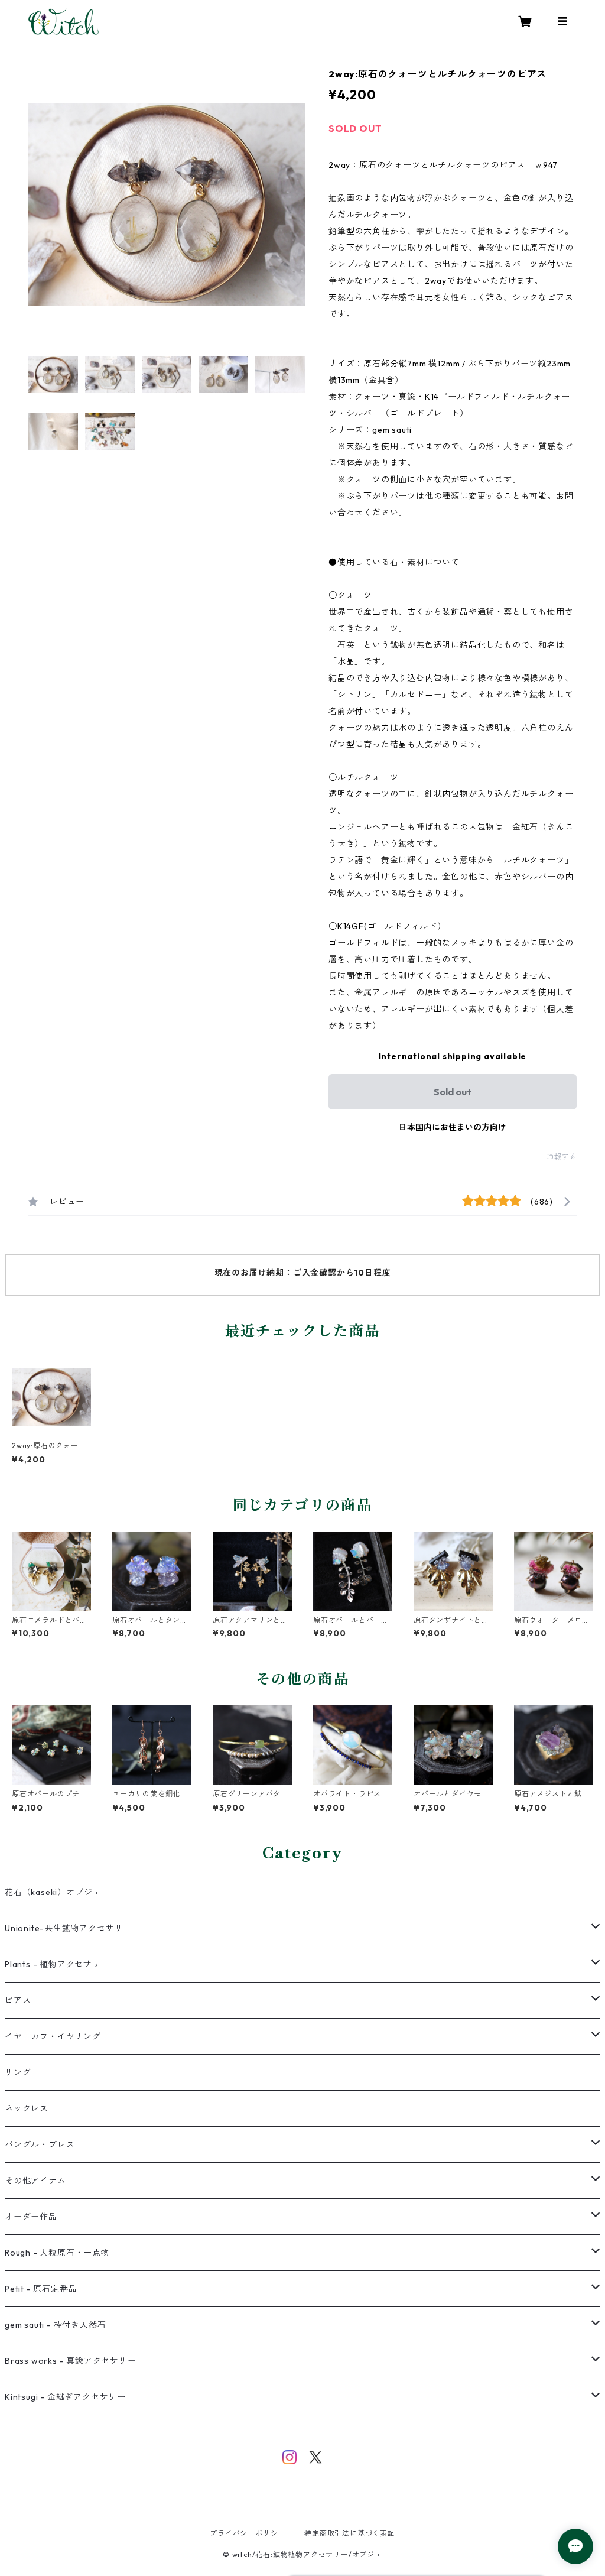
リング (18, 2072)
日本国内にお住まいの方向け (453, 1127)
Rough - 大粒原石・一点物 (57, 2253)
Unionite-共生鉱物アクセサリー (68, 1928)
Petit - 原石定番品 (41, 2289)
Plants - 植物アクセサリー (57, 1964)
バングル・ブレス (40, 2144)
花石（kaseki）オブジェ (53, 1892)
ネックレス (27, 2108)
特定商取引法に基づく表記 (350, 2533)
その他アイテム (35, 2181)
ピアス (18, 2000)
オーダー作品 (31, 2217)
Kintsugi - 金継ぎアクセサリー (65, 2397)
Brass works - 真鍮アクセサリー (71, 2361)
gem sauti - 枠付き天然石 (55, 2325)
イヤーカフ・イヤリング (53, 2036)
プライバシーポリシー (248, 2533)
